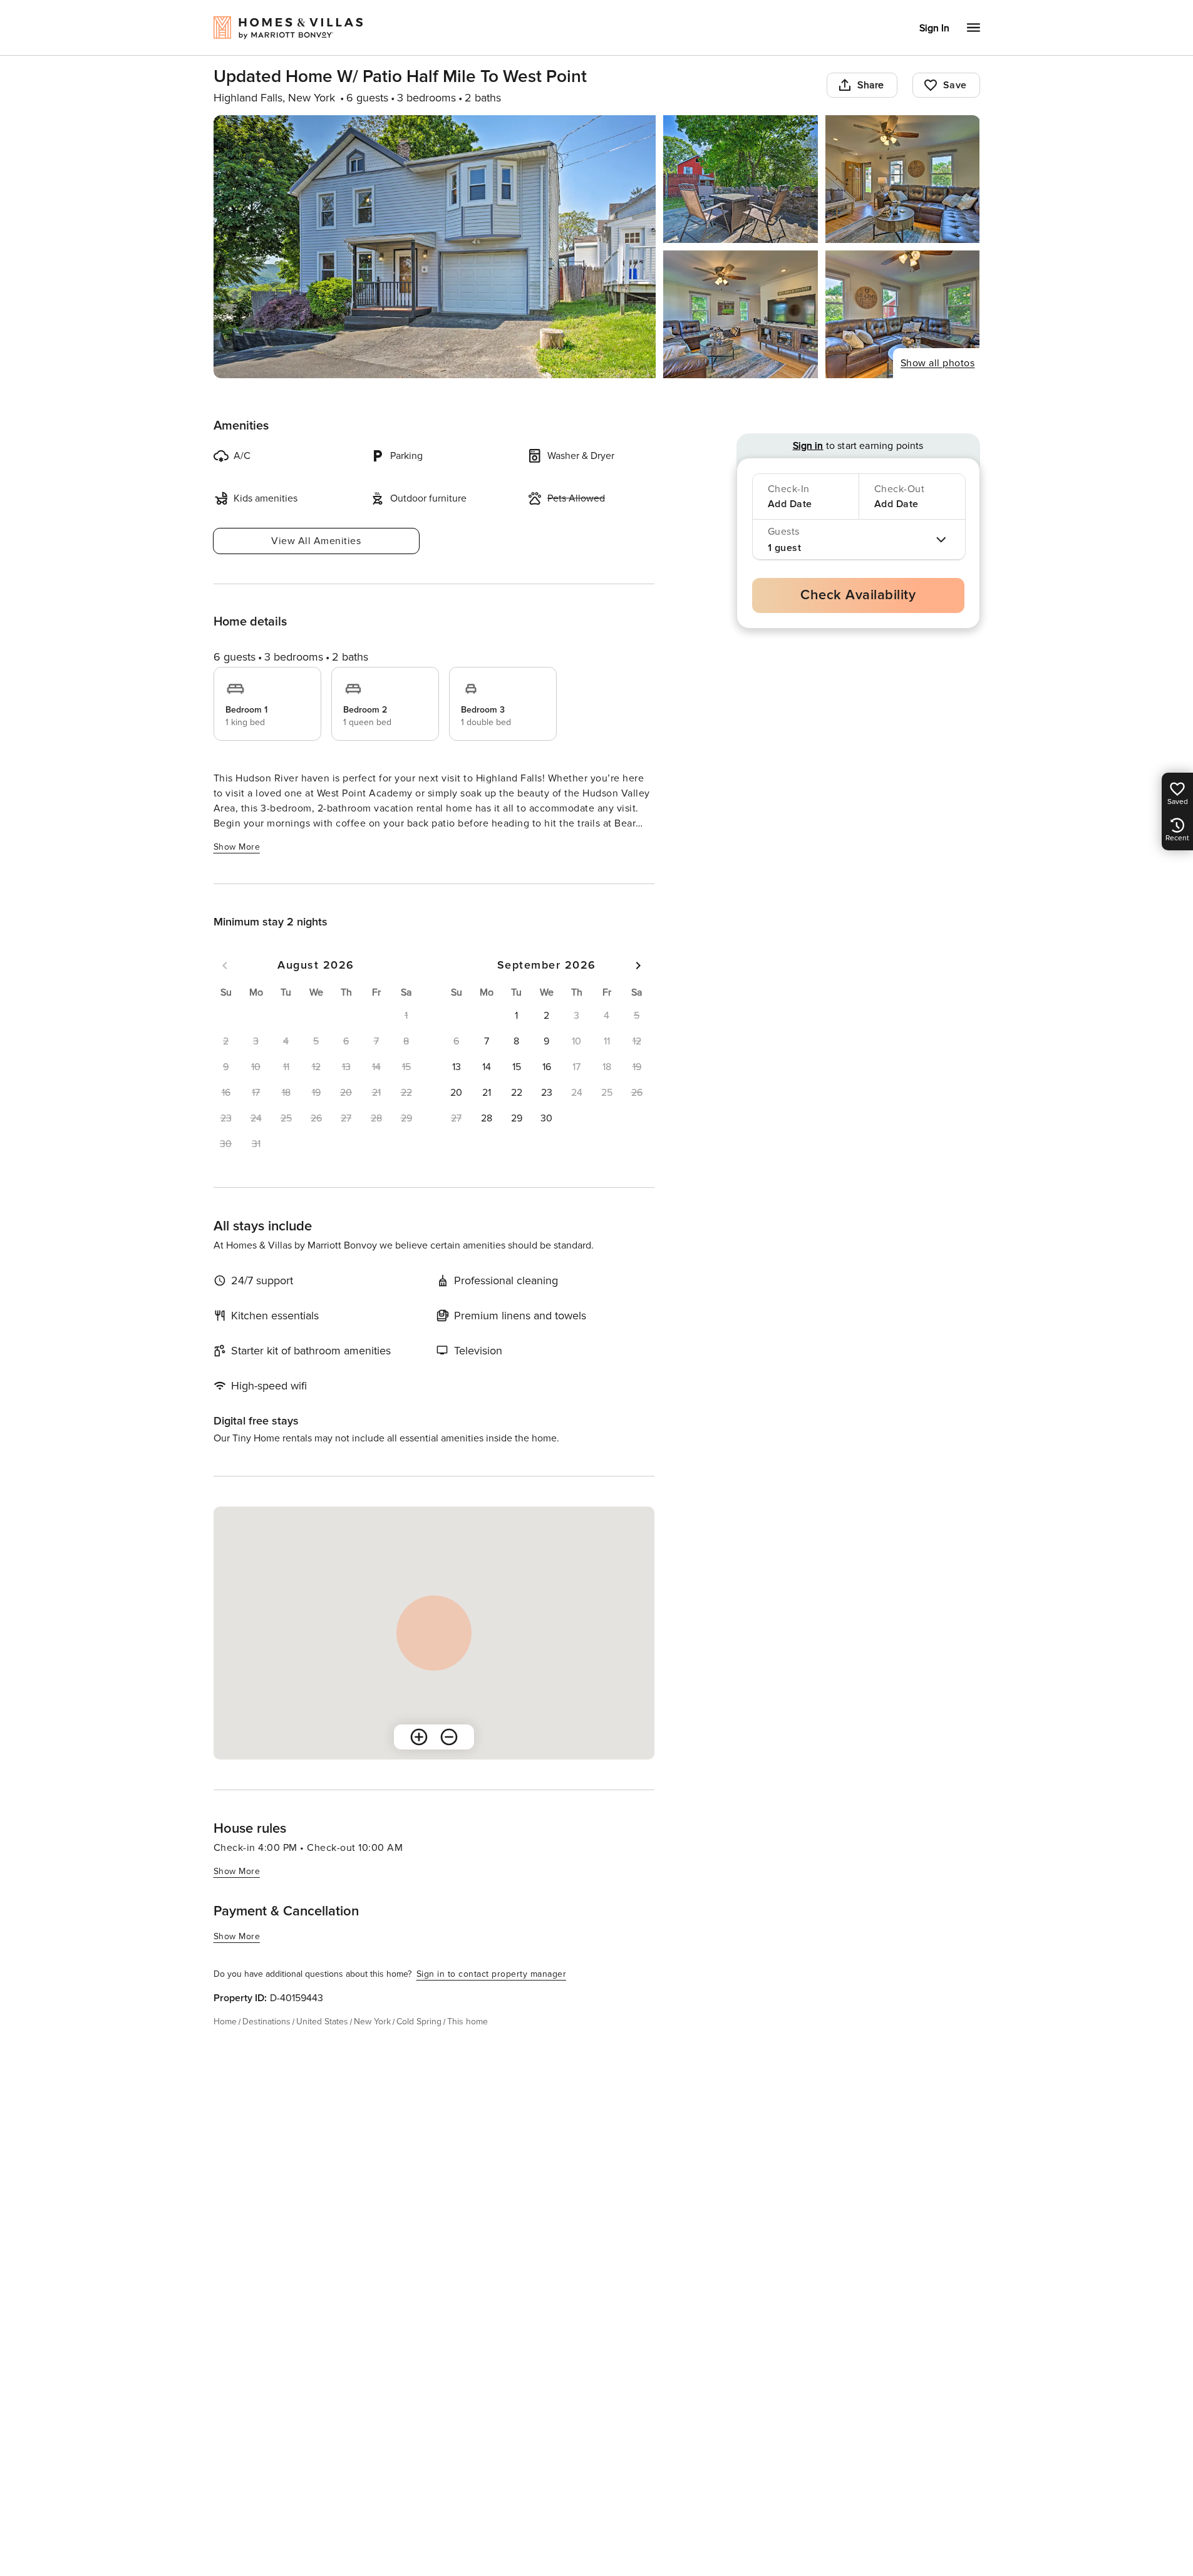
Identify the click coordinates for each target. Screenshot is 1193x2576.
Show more (237, 847)
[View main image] (435, 247)
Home (225, 2022)
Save (955, 85)
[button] (517, 1016)
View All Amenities (316, 541)
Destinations (266, 2022)
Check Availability (858, 595)
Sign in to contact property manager (492, 1974)
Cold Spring (419, 2022)
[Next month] (638, 966)
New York (372, 2022)
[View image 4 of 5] (741, 314)
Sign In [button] (934, 28)
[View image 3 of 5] (903, 179)
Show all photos (938, 363)
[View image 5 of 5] (903, 314)
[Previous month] (225, 966)
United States (322, 2022)
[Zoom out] (449, 1737)
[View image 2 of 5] (741, 179)
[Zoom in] (419, 1737)
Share (871, 85)
